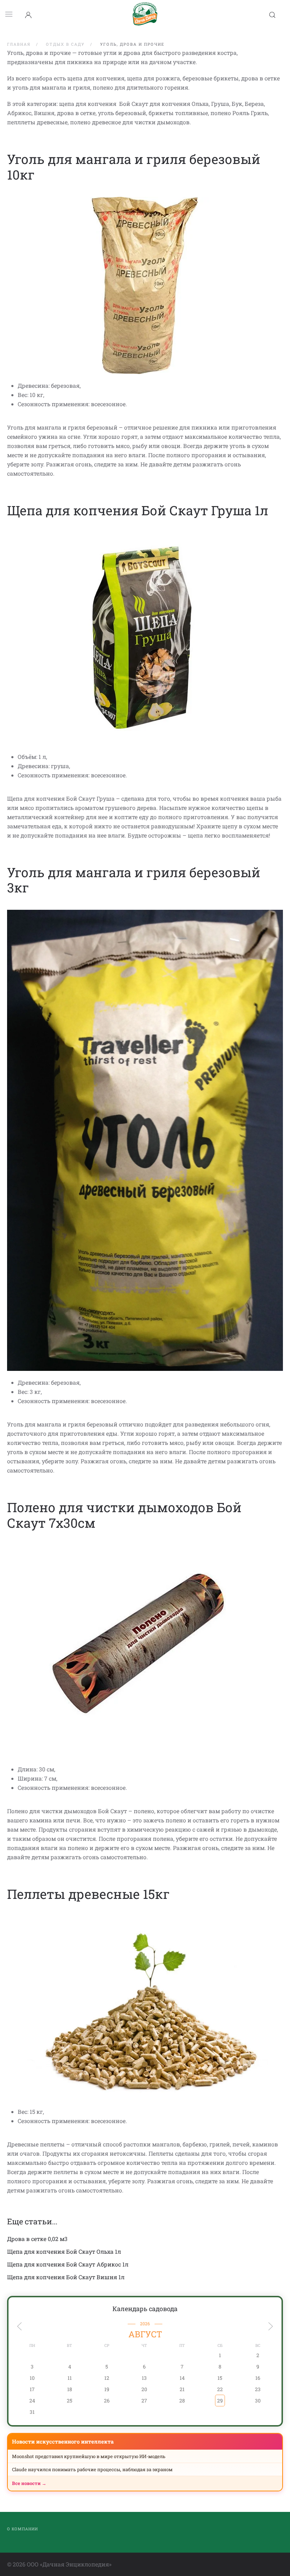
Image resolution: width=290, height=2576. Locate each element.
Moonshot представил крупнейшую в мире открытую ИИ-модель (89, 2456)
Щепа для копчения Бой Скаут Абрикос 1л (68, 2264)
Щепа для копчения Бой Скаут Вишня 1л (66, 2277)
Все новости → (29, 2483)
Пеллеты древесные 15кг (88, 1894)
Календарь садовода (145, 2309)
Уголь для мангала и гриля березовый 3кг (134, 880)
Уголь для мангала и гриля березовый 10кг (134, 167)
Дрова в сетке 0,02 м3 (37, 2239)
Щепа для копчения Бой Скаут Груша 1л (138, 510)
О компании (22, 2529)
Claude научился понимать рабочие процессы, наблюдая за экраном (92, 2469)
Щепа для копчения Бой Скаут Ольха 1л (64, 2251)
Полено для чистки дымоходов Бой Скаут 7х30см (124, 1515)
